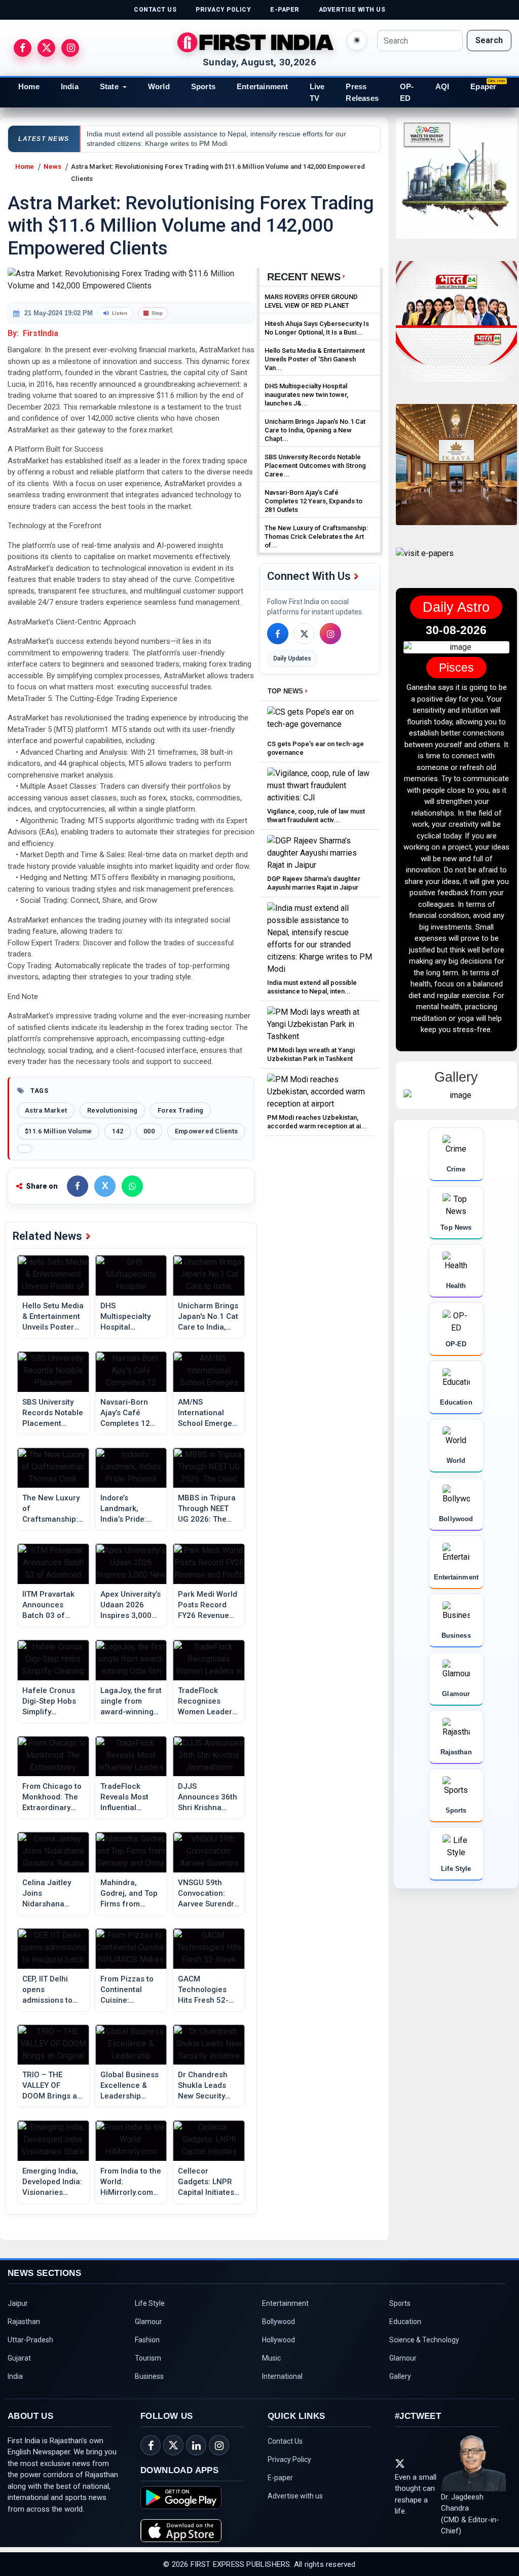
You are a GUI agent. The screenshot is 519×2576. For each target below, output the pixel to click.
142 (118, 1131)
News (52, 167)
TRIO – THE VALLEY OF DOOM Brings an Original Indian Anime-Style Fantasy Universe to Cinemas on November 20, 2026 (53, 2086)
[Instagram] (330, 634)
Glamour (149, 2322)
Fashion (147, 2340)
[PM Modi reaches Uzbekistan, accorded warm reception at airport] (320, 1091)
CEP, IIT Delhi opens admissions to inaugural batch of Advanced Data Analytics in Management (52, 1990)
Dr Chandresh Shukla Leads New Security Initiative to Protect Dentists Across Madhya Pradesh (207, 2086)
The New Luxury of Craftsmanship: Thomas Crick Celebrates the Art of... (316, 537)
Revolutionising (112, 1110)
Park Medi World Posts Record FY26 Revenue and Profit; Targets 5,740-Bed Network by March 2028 (208, 1605)
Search (489, 40)
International (282, 2376)
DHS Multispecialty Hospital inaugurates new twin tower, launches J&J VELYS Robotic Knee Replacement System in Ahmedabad (131, 1317)
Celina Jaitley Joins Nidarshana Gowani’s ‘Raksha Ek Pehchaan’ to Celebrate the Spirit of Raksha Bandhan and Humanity (51, 1894)
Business (149, 2376)
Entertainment (263, 86)
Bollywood (279, 2322)
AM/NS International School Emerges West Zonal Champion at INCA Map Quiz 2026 (207, 1413)
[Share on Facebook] (78, 1186)
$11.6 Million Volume (58, 1131)
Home (29, 86)
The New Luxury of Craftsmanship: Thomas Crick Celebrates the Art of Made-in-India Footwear (51, 1509)
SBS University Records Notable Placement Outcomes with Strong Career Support (53, 1413)
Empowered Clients (206, 1131)
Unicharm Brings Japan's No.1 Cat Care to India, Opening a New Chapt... (315, 430)
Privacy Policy (289, 2459)
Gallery (400, 2376)
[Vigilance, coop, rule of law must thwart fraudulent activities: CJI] (320, 785)
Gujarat (19, 2358)
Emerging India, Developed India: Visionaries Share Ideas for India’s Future (52, 2182)
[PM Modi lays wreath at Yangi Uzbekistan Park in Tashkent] (320, 1024)
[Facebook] (278, 634)
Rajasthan (24, 2322)
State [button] (109, 86)
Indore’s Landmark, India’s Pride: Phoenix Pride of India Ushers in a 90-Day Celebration (131, 1509)
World (159, 86)
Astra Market (46, 1110)
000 (149, 1131)
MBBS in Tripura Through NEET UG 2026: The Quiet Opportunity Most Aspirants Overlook (207, 1509)
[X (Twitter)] (304, 634)
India (70, 86)
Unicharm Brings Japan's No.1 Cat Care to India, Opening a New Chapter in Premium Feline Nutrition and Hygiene (208, 1317)
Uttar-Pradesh (30, 2340)
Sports (203, 86)
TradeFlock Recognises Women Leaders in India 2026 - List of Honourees (207, 1702)
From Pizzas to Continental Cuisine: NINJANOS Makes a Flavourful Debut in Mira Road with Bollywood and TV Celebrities (130, 1990)
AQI (442, 86)
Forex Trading (180, 1110)
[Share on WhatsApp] (132, 1186)
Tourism (148, 2358)
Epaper (483, 86)
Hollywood (279, 2340)
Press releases (362, 92)
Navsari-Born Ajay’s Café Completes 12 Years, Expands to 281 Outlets (128, 1413)
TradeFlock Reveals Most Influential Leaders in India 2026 (129, 1797)
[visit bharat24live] (456, 328)
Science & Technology (424, 2340)
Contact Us (285, 2441)
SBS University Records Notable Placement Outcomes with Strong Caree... (315, 466)
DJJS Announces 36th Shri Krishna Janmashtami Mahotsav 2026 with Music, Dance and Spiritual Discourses (208, 1797)
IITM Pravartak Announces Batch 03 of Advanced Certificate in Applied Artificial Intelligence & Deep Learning (52, 1605)
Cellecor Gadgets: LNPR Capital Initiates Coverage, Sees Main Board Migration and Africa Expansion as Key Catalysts (206, 2182)
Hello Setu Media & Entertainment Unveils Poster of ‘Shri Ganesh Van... (315, 359)
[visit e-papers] (425, 562)
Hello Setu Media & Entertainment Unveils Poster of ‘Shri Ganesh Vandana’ (53, 1317)
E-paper (280, 2478)
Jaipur (18, 2303)
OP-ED (407, 92)
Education (405, 2322)
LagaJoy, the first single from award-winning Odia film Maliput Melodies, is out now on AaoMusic (131, 1702)
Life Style (150, 2303)
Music (271, 2358)
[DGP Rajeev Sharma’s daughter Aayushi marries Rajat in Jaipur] (320, 852)
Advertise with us (295, 2496)
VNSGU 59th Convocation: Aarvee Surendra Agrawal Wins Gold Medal (208, 1894)
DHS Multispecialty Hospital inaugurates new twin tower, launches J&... (306, 395)
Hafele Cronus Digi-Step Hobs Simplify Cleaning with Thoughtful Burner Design (49, 1702)
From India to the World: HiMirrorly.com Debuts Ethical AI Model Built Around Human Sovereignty (131, 2182)
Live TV (317, 92)
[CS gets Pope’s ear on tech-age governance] (320, 721)
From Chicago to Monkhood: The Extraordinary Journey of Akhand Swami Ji (53, 1797)
